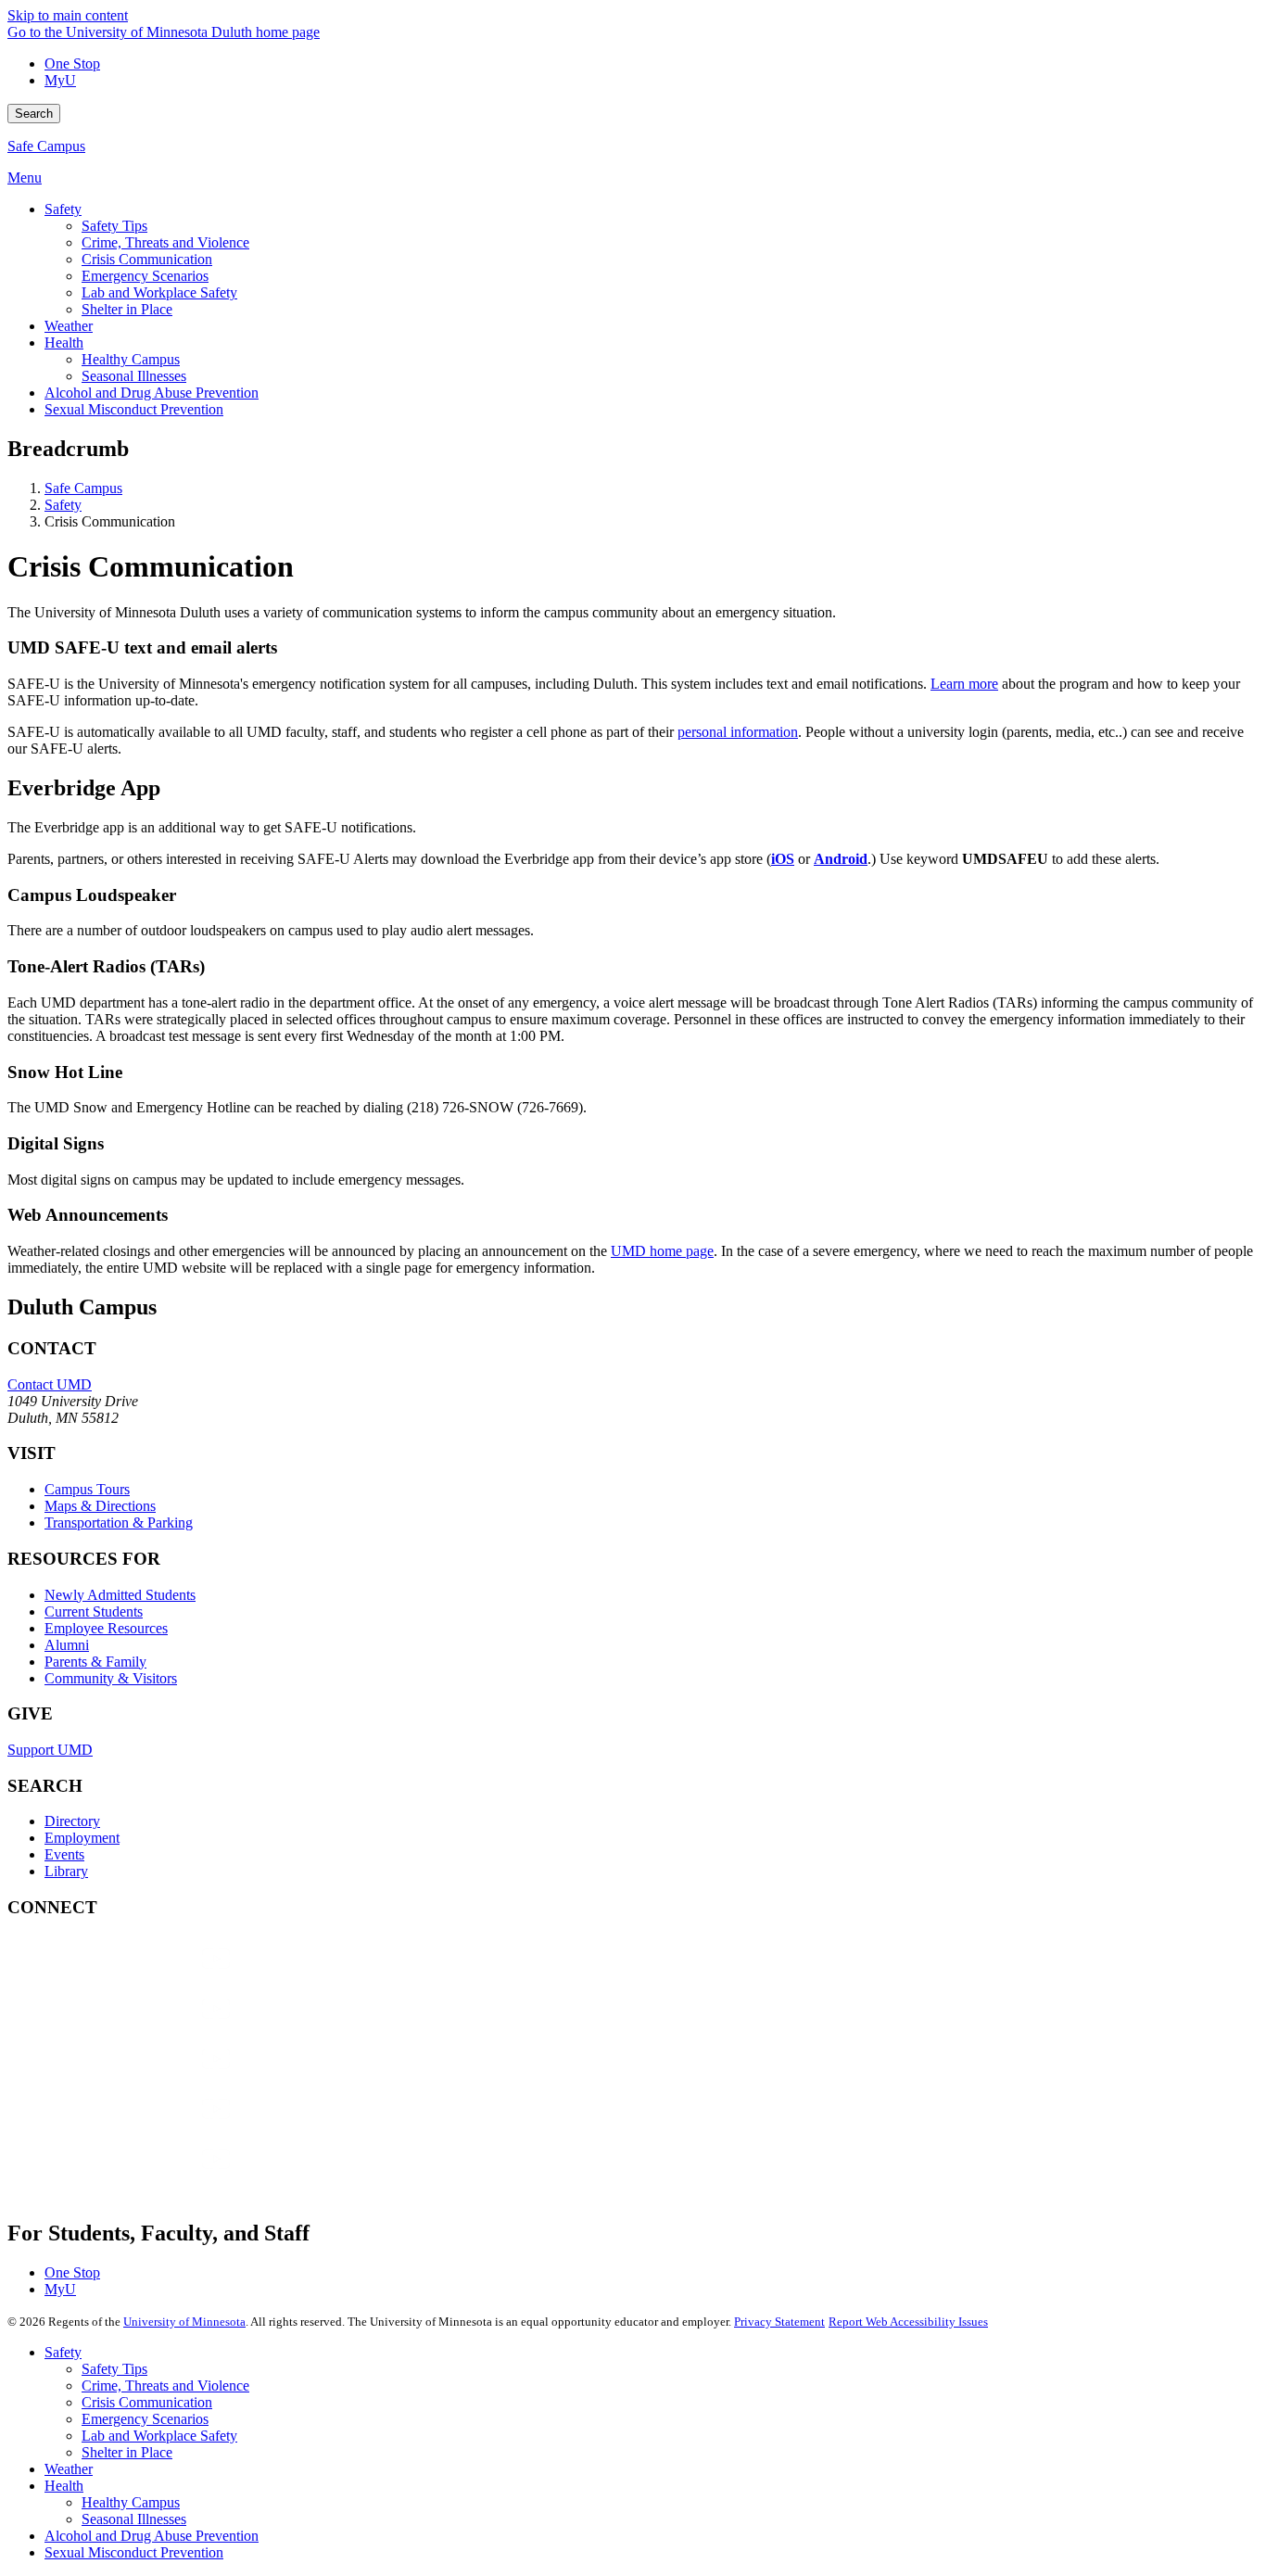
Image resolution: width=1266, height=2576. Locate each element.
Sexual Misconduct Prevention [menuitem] (134, 409)
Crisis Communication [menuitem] (147, 259)
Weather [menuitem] (69, 326)
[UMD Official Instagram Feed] (146, 2027)
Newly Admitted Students (120, 1595)
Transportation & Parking (119, 1523)
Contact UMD (50, 1384)
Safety (63, 505)
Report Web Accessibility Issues (908, 2322)
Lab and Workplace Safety (159, 2436)
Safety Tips (114, 2369)
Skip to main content (68, 15)
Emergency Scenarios (145, 2419)
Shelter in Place (127, 2452)
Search (34, 114)
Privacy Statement (779, 2322)
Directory (72, 1821)
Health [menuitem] (64, 343)
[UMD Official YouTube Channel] (146, 2077)
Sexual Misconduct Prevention (134, 2552)
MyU (60, 80)
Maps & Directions (100, 1506)
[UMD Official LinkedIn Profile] (146, 2127)
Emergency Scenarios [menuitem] (145, 276)
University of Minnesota (184, 2322)
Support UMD (50, 1750)
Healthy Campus (131, 2502)
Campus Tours (87, 1489)
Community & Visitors (111, 1678)
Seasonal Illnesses (134, 2519)
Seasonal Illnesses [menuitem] (134, 376)
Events (64, 1854)
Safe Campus (46, 146)
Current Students (94, 1612)
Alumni (67, 1645)
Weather (69, 2469)
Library (66, 1871)
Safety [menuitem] (63, 209)
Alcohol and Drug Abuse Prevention (152, 2536)
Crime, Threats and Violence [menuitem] (165, 242)
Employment (82, 1838)
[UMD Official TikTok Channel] (146, 2177)
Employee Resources (106, 1628)
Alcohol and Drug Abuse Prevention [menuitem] (152, 393)
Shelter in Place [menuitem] (127, 309)
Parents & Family (95, 1662)
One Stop (72, 63)
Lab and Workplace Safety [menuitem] (159, 292)
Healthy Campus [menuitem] (131, 359)
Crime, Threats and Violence (165, 2386)
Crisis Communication (147, 2402)
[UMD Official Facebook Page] (146, 1977)
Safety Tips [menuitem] (114, 226)
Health (64, 2486)
